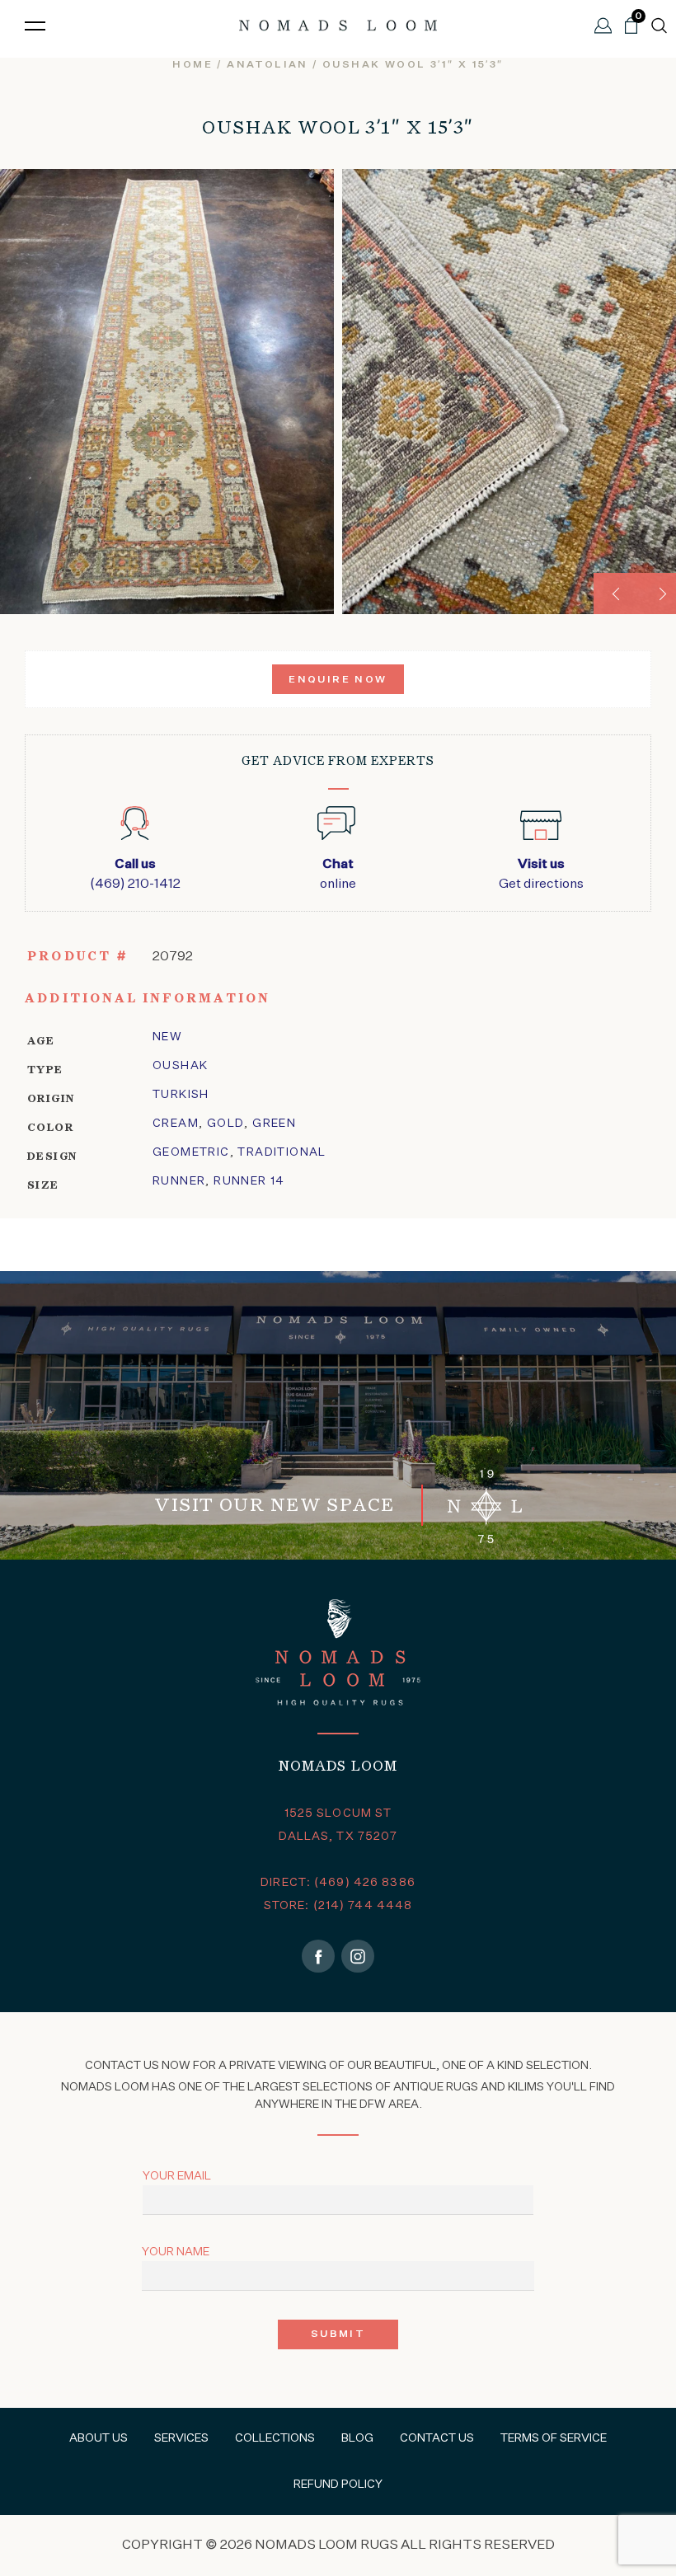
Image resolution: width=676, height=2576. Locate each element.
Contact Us (437, 2438)
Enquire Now (338, 680)
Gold (226, 1124)
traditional (282, 1152)
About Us (99, 2438)
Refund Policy (338, 2485)
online (338, 875)
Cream (176, 1124)
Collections (275, 2438)
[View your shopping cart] (631, 32)
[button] (614, 594)
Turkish (181, 1095)
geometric (191, 1152)
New (167, 1037)
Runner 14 (249, 1181)
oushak (180, 1066)
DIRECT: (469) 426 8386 (338, 1883)
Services (181, 2438)
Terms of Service (554, 2438)
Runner (179, 1181)
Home (192, 65)
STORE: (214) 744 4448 (338, 1906)
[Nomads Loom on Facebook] (318, 1956)
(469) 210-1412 (135, 875)
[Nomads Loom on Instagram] (358, 1956)
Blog (357, 2438)
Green (274, 1124)
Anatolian (268, 65)
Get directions (541, 875)
